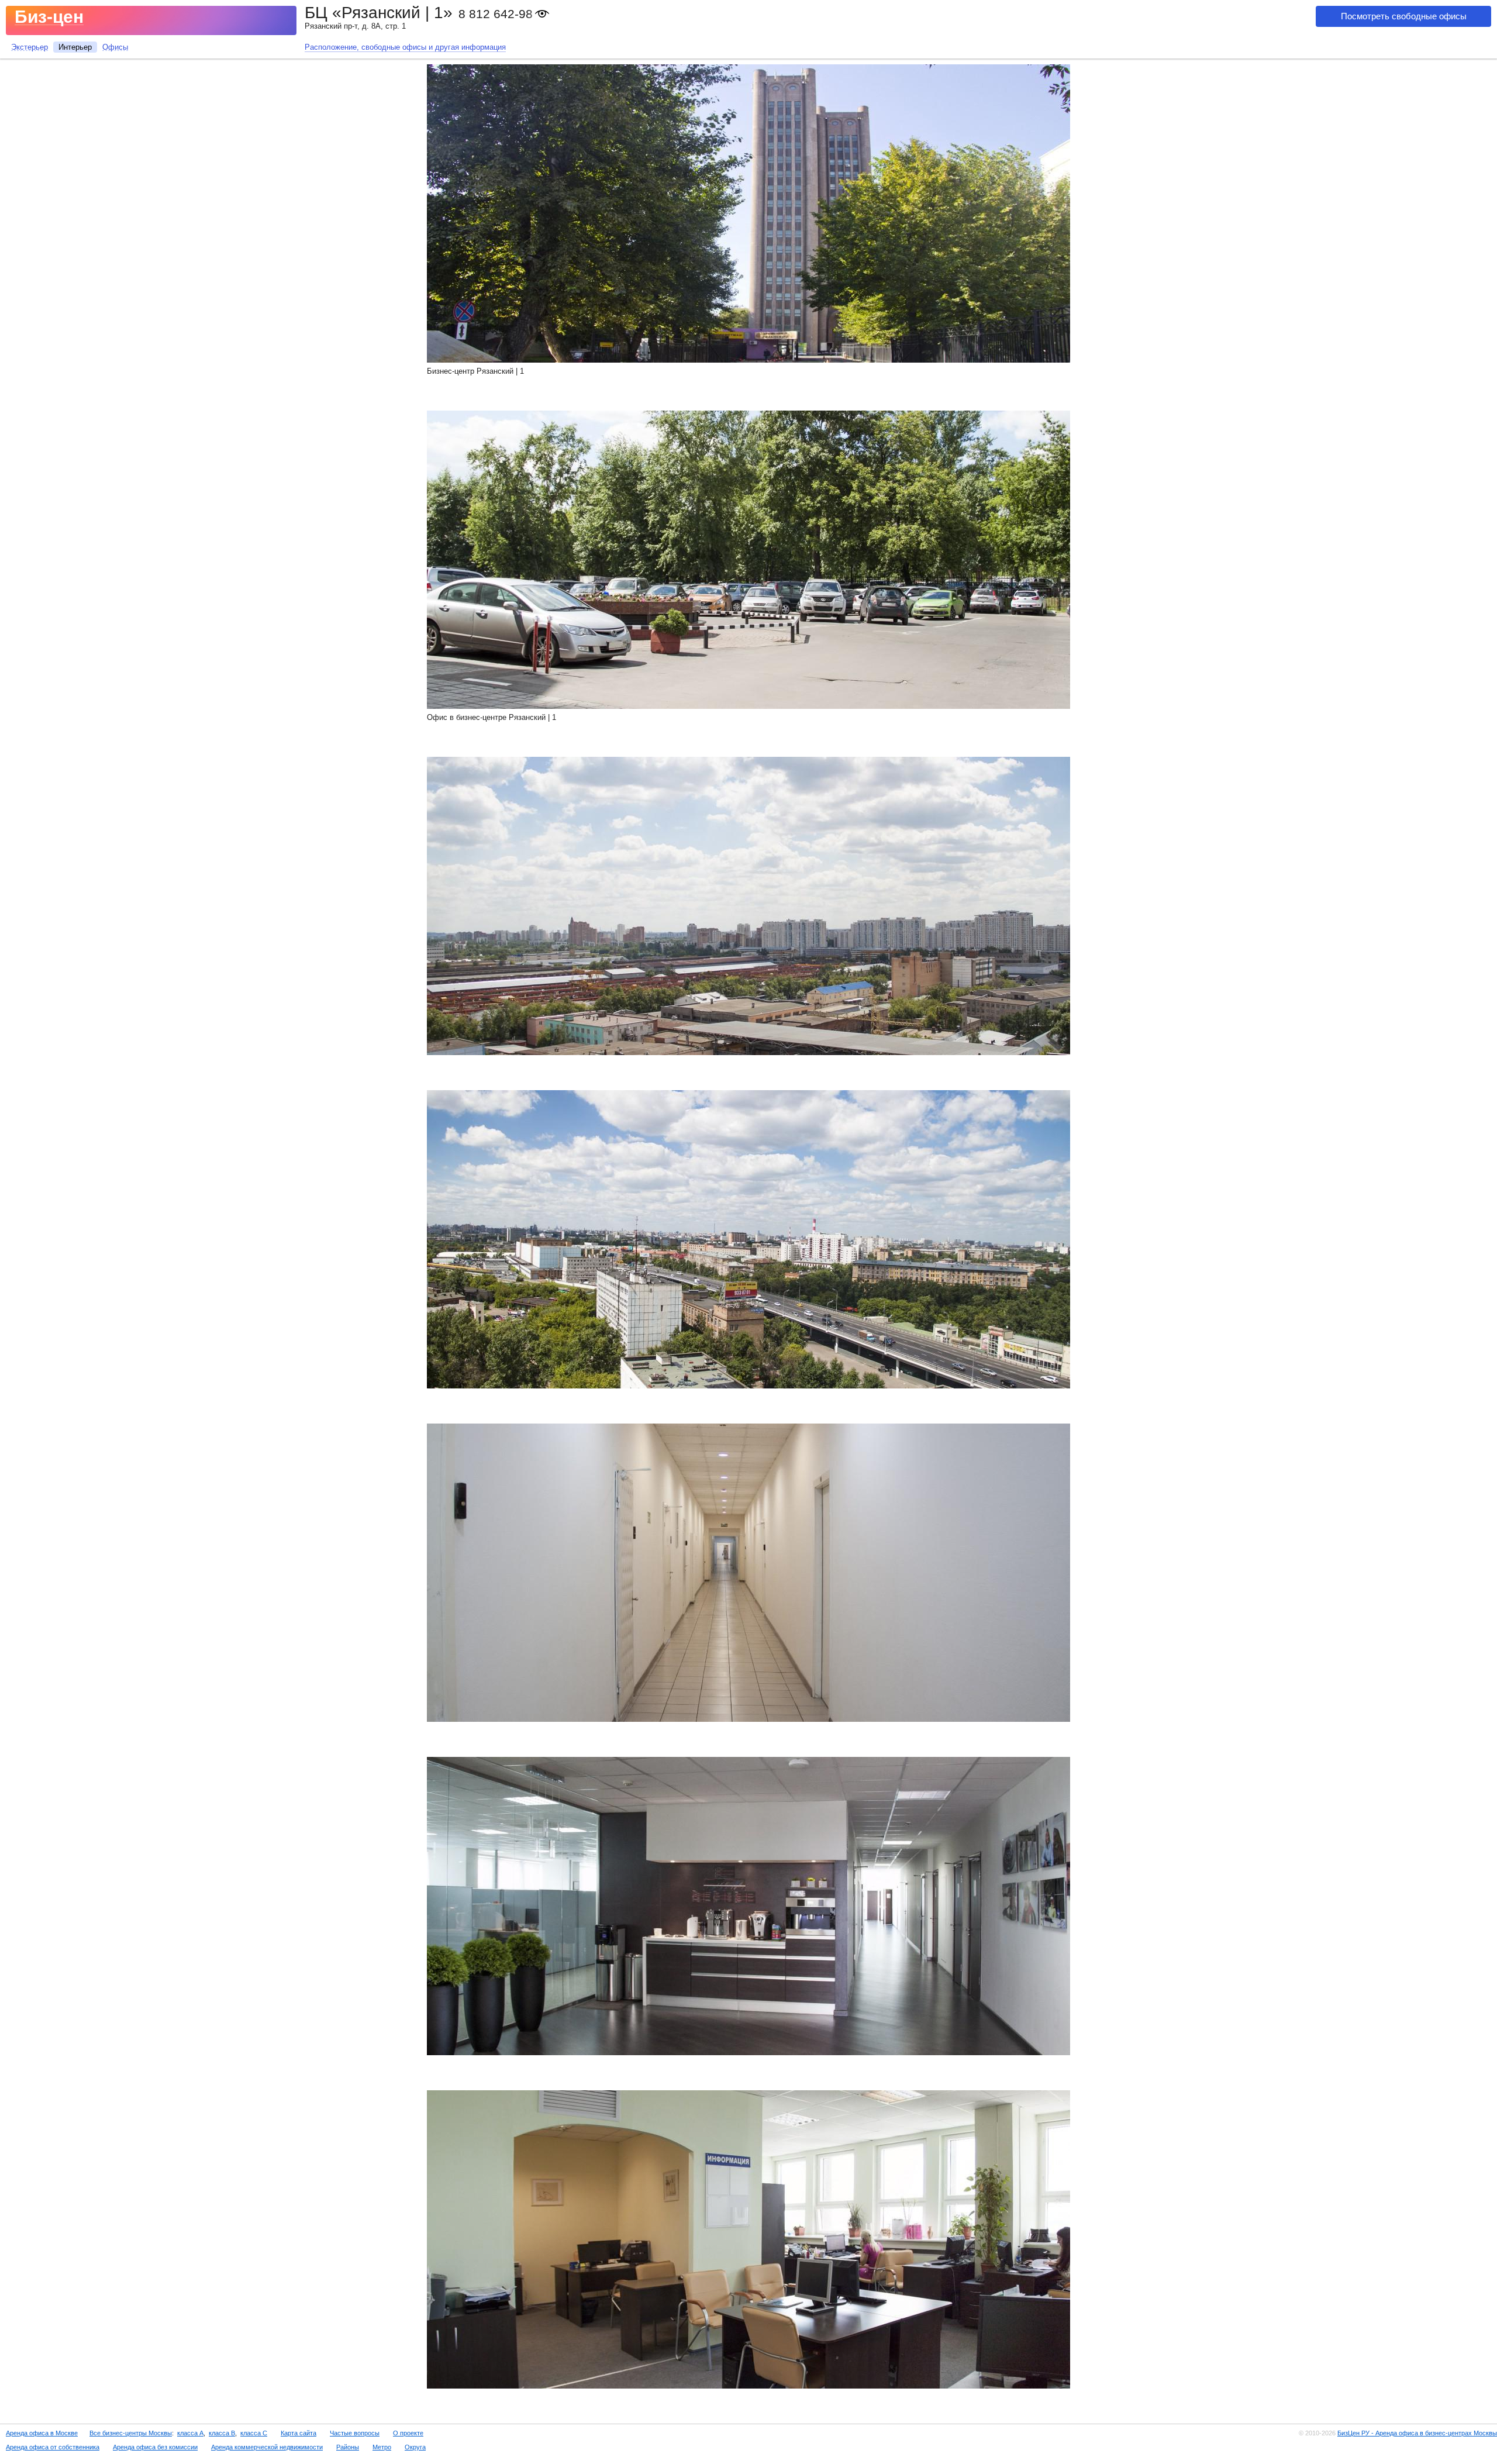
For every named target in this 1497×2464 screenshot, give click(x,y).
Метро (382, 2447)
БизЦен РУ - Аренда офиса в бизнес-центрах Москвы (1417, 2433)
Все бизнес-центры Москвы (131, 2433)
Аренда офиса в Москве (42, 2433)
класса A (190, 2433)
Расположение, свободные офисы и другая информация (405, 47)
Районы (348, 2447)
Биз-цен (49, 17)
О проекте (408, 2433)
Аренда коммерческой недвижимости (267, 2447)
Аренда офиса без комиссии (155, 2447)
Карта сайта (299, 2433)
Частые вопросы (355, 2433)
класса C (254, 2433)
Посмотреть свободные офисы (1404, 16)
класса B (222, 2433)
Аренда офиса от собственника (53, 2447)
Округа (415, 2447)
